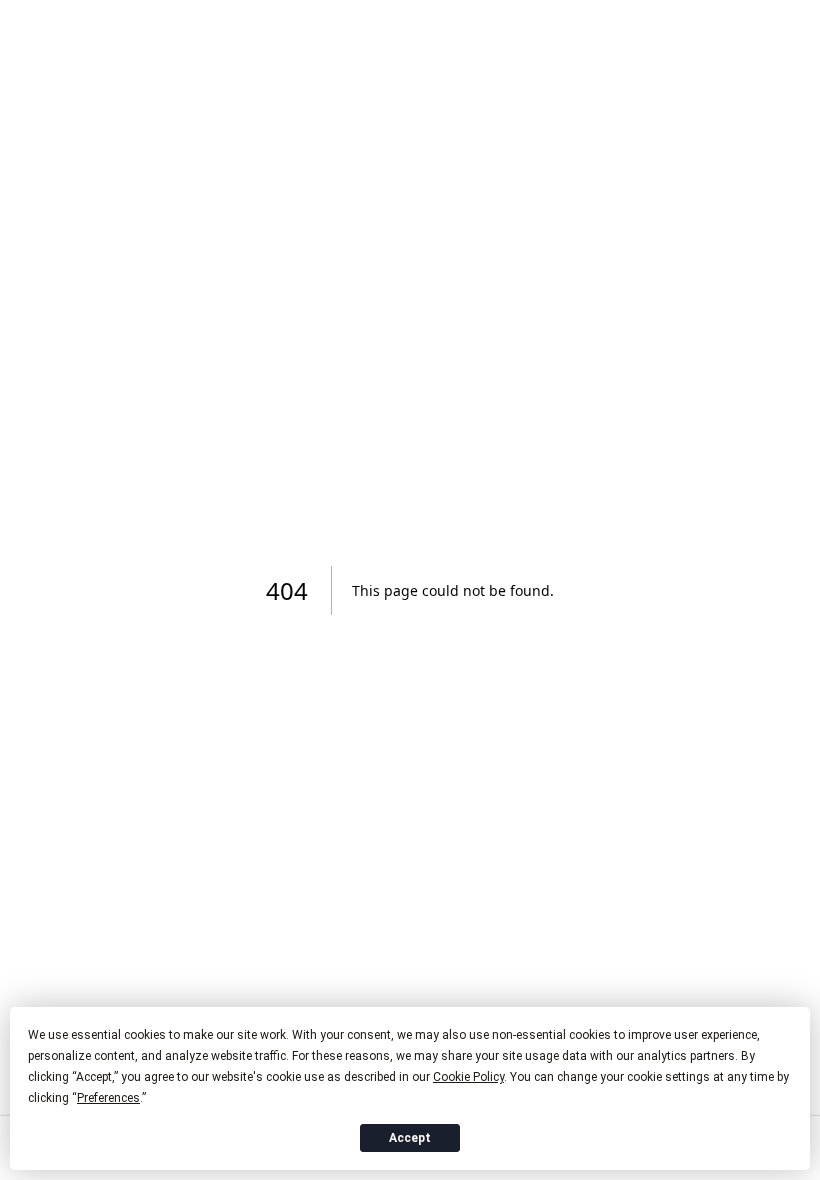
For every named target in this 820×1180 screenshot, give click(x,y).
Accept (410, 1138)
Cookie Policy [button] (468, 1077)
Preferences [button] (108, 1098)
